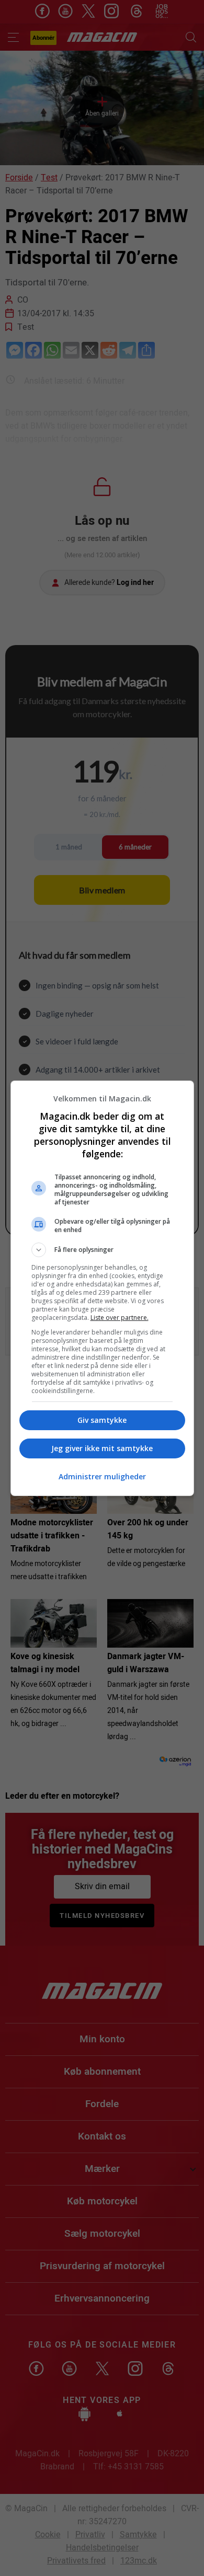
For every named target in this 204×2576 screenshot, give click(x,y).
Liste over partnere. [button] (120, 1318)
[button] (102, 1250)
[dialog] (102, 1288)
